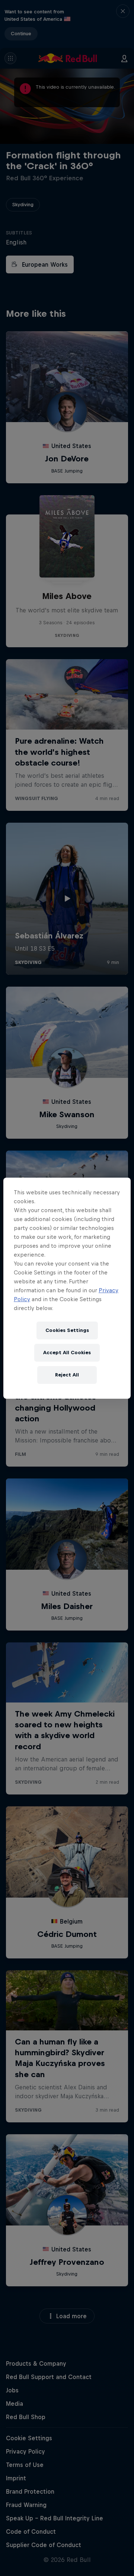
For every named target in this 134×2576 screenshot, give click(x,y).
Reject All (67, 1375)
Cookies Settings (67, 1330)
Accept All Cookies (67, 1353)
